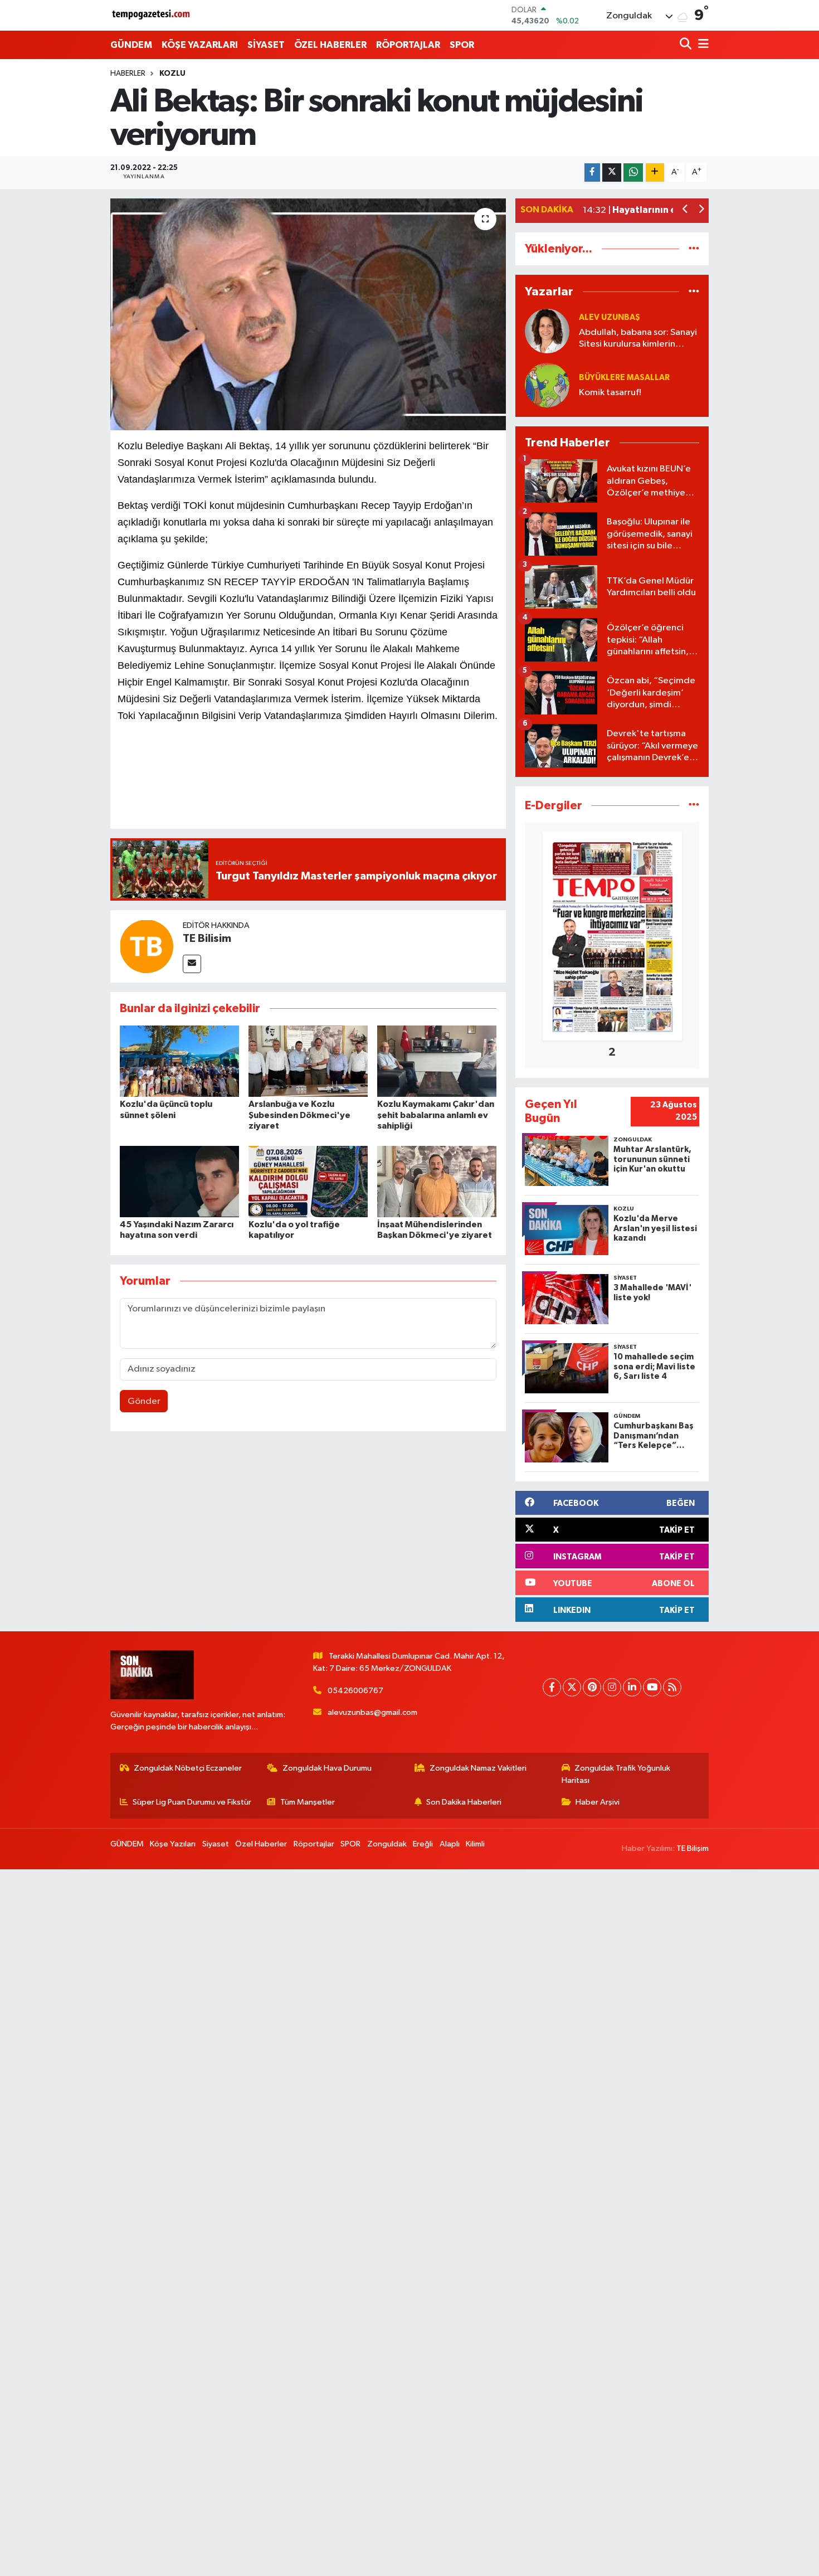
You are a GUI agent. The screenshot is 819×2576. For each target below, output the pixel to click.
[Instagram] (612, 1687)
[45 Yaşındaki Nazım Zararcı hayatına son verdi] (179, 1181)
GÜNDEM (131, 45)
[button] (686, 210)
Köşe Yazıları (173, 1844)
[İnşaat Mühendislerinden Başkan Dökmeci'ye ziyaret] (437, 1181)
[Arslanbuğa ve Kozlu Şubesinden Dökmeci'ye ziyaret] (308, 1061)
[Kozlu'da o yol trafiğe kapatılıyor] (308, 1181)
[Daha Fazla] (655, 172)
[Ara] (687, 45)
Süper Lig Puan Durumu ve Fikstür (192, 1802)
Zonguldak (387, 1844)
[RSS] (672, 1687)
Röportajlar (314, 1844)
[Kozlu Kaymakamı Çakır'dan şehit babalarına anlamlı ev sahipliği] (437, 1061)
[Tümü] (694, 249)
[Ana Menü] (701, 45)
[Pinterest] (592, 1687)
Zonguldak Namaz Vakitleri (478, 1768)
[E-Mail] (192, 964)
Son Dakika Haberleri (464, 1802)
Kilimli (475, 1844)
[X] (572, 1687)
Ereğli (423, 1844)
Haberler (128, 74)
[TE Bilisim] (147, 946)
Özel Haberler (261, 1844)
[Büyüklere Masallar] (547, 385)
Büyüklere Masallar (624, 378)
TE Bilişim (693, 1848)
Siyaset (216, 1844)
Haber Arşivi (598, 1802)
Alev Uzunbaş (610, 317)
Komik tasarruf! (610, 393)
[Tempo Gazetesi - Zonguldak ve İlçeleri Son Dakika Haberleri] (152, 15)
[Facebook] (552, 1687)
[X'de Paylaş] (612, 172)
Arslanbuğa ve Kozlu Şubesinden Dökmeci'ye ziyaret (299, 1115)
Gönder (144, 1401)
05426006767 (355, 1691)
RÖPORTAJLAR (408, 45)
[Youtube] (652, 1687)
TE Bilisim (207, 939)
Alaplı (450, 1844)
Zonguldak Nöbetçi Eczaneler (188, 1768)
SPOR (462, 45)
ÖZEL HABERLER (330, 45)
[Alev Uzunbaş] (547, 331)
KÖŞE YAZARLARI (200, 45)
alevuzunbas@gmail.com (372, 1712)
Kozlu (172, 74)
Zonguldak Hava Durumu (327, 1768)
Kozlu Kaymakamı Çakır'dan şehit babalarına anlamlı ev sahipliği (436, 1115)
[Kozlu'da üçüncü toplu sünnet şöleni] (179, 1061)
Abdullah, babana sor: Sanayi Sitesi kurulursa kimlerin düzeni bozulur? (638, 339)
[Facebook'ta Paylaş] (592, 172)
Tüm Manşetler (308, 1802)
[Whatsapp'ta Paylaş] (633, 172)
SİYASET (266, 45)
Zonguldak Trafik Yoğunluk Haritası (616, 1774)
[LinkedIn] (632, 1687)
